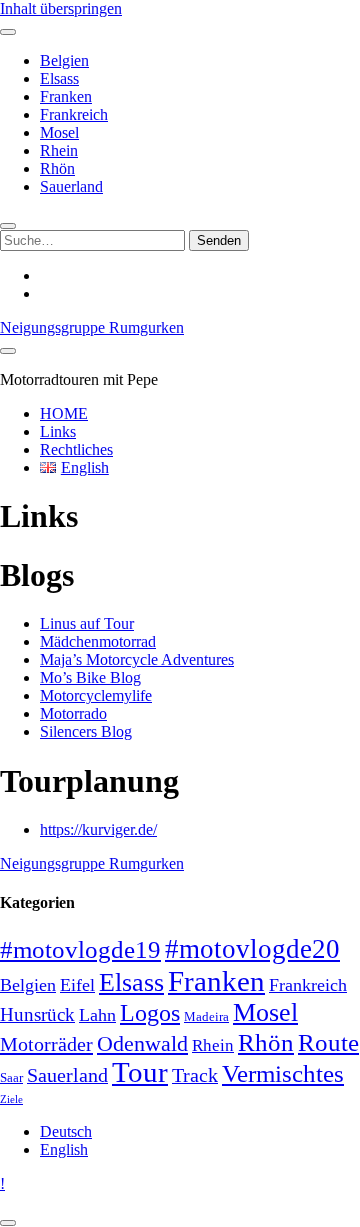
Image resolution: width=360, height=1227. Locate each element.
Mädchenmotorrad (98, 641)
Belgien (64, 60)
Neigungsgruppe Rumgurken (92, 327)
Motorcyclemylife (96, 695)
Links (58, 431)
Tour (140, 1072)
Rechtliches (76, 449)
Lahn (97, 1015)
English (64, 1149)
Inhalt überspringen (61, 8)
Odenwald (142, 1044)
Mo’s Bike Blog (90, 677)
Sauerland (71, 186)
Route (328, 1042)
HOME (64, 413)
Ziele (11, 1099)
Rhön (57, 168)
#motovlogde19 (80, 949)
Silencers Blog (86, 731)
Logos (150, 1012)
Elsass (59, 78)
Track (195, 1075)
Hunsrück (37, 1014)
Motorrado (73, 713)
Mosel (59, 132)
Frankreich (74, 114)
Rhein (59, 150)
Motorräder (46, 1044)
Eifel (77, 985)
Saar (11, 1077)
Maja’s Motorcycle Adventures (137, 659)
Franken (66, 96)
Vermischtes (283, 1073)
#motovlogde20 (252, 949)
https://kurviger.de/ (98, 829)
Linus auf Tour (87, 623)
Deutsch (66, 1131)
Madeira (206, 1016)
